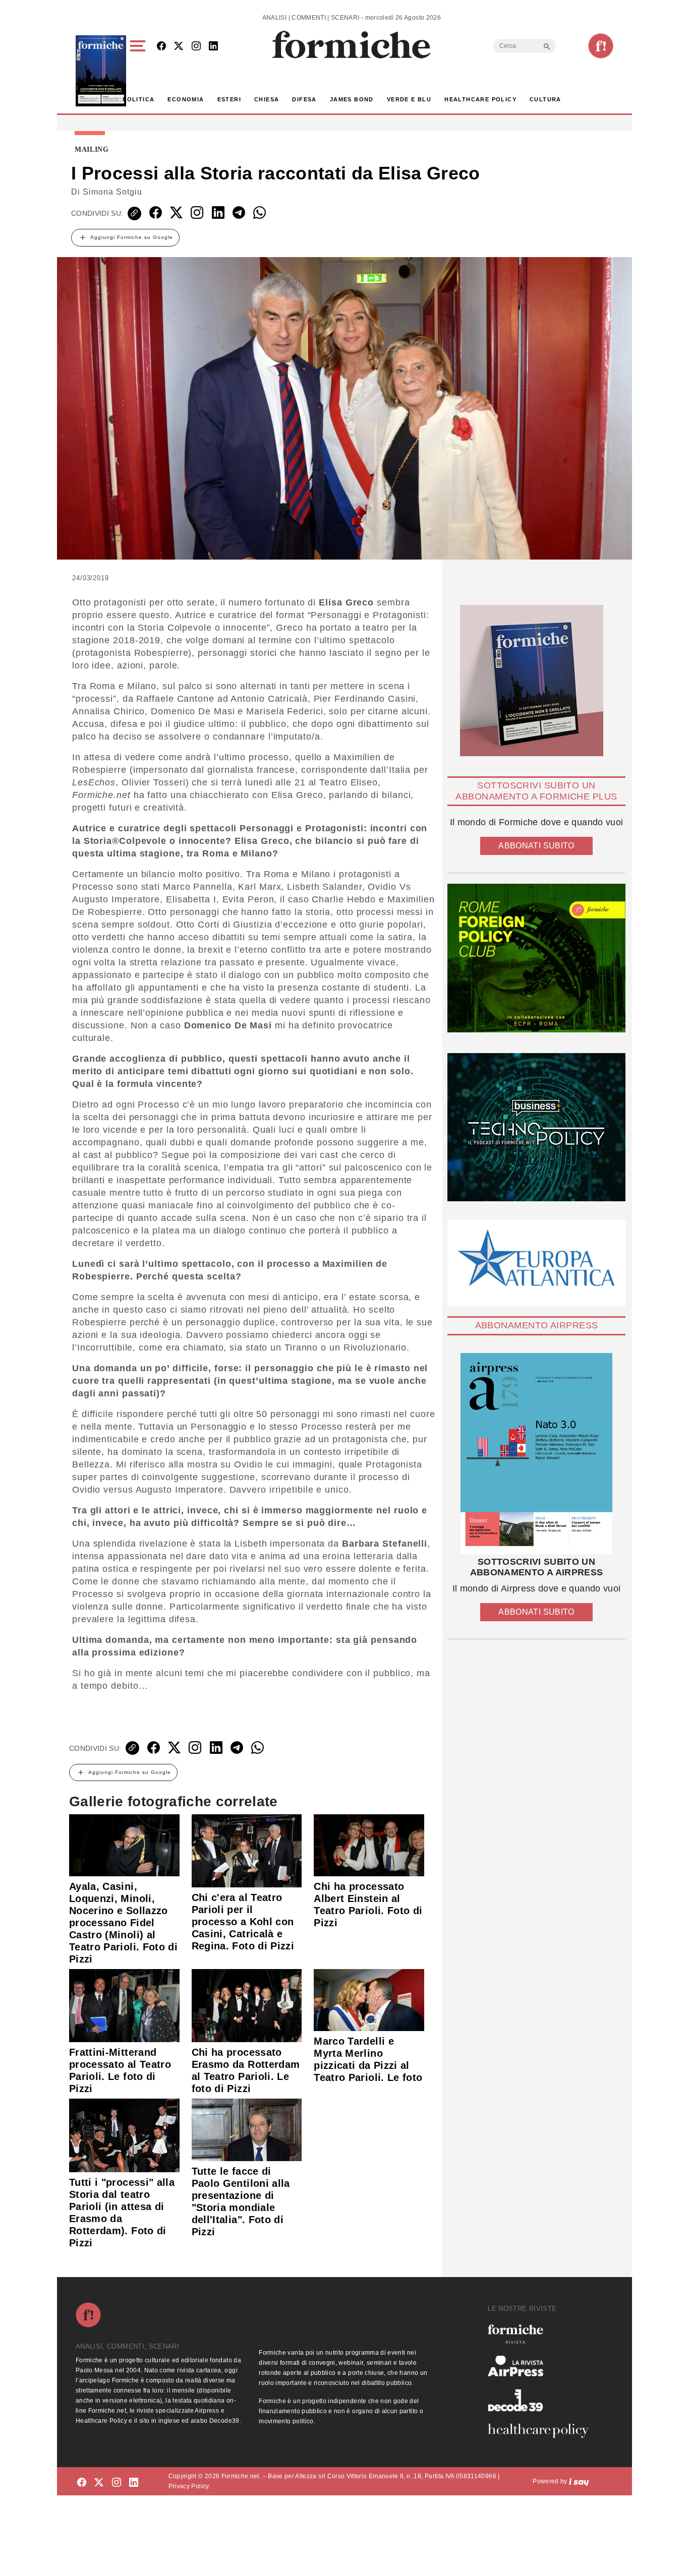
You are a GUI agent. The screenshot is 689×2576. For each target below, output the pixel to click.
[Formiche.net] (601, 46)
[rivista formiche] (536, 1454)
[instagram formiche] (117, 2483)
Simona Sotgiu (112, 192)
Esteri (229, 99)
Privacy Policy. (189, 2486)
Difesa (304, 99)
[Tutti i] (124, 2135)
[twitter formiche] (99, 2483)
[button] (139, 71)
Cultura (546, 99)
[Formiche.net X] (179, 47)
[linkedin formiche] (134, 2483)
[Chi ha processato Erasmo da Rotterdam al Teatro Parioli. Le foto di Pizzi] (247, 2005)
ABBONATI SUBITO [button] (536, 846)
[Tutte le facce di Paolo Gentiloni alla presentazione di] (247, 2129)
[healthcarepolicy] (542, 2431)
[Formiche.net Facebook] (161, 47)
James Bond (352, 99)
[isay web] (579, 2481)
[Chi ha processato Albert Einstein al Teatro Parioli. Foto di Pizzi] (369, 1845)
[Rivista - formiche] (542, 2334)
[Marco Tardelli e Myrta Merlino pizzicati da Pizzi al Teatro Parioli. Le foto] (369, 1999)
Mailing (92, 150)
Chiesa (267, 99)
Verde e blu (409, 99)
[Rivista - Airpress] (542, 2366)
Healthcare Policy (480, 99)
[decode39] (542, 2400)
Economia (186, 99)
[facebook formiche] (82, 2483)
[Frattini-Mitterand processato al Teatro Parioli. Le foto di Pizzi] (124, 2005)
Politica (138, 99)
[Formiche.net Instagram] (196, 47)
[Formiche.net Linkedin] (213, 47)
